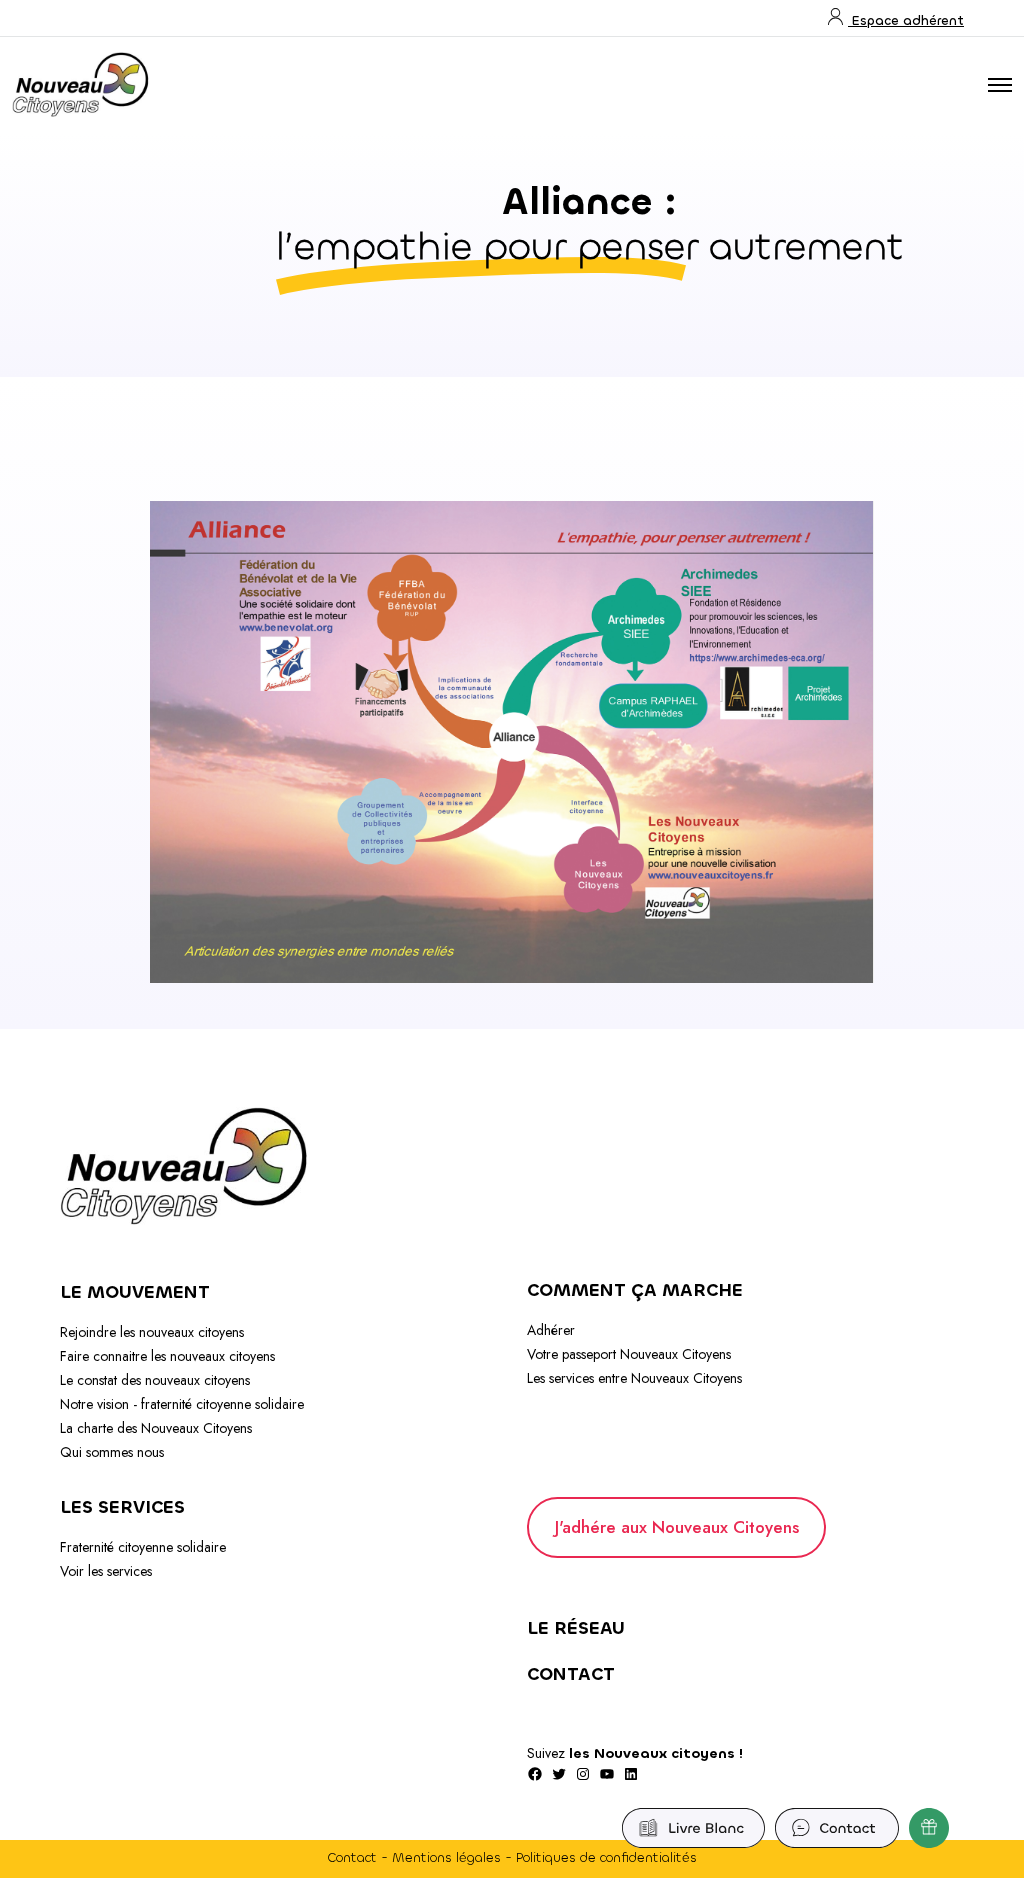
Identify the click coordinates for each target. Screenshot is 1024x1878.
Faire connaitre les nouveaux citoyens (167, 1356)
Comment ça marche (635, 1290)
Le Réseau (576, 1628)
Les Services (122, 1507)
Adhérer (551, 1330)
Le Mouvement (135, 1292)
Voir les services (106, 1571)
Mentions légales (446, 1857)
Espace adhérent (906, 20)
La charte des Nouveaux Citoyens (156, 1428)
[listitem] (412, 601)
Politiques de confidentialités (606, 1857)
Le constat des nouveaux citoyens (155, 1380)
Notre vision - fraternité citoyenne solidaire (182, 1404)
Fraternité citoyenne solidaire (143, 1547)
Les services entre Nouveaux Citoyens (634, 1378)
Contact (571, 1674)
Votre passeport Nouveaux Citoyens (629, 1354)
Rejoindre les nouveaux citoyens (152, 1332)
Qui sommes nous (112, 1452)
